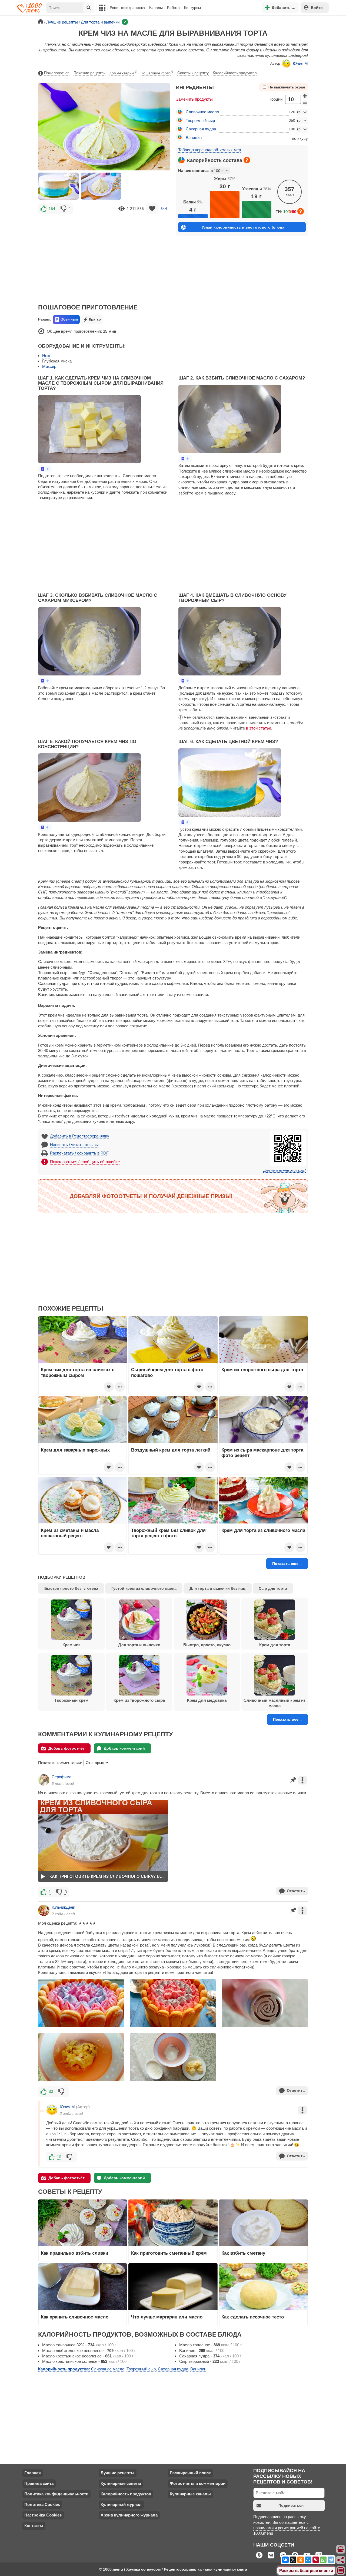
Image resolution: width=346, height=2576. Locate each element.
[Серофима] (44, 1780)
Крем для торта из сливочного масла (263, 1530)
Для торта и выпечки (139, 1645)
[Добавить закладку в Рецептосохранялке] (152, 209)
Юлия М (300, 63)
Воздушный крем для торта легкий (171, 1450)
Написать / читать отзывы (74, 1145)
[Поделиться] (341, 2560)
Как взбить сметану (243, 2253)
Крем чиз (71, 1645)
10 (59, 2157)
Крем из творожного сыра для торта (262, 1370)
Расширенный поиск (190, 2473)
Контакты (34, 2526)
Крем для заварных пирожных (75, 1450)
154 (52, 209)
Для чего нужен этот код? (285, 1170)
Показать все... (287, 1719)
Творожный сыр (200, 121)
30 (51, 2091)
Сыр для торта (273, 1588)
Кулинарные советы (121, 2483)
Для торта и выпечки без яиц (217, 1588)
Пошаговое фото (157, 72)
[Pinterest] (316, 2560)
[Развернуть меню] (341, 2571)
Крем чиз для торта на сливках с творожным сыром (78, 1372)
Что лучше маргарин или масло (167, 2317)
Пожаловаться (57, 73)
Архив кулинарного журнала (129, 2515)
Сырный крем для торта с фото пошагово (167, 1372)
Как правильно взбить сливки (74, 2253)
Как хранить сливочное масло (75, 2317)
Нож (46, 356)
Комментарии (123, 72)
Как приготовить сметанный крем (169, 2253)
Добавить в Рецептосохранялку (80, 1136)
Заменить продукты (194, 99)
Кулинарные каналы (190, 2494)
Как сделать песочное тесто (253, 2317)
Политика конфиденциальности (56, 2494)
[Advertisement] (104, 255)
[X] (293, 2560)
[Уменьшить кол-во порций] (305, 103)
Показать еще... (287, 1564)
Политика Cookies (42, 2504)
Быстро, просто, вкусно (207, 1645)
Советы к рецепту (193, 73)
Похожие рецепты (89, 73)
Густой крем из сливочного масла (144, 1588)
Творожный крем (71, 1700)
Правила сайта (39, 2483)
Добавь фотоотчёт (66, 1748)
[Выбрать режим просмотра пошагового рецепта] (45, 469)
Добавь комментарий (124, 1748)
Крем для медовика (207, 1700)
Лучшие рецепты (117, 2473)
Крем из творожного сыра (139, 1700)
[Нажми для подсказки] (247, 160)
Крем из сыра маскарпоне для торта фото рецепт (262, 1453)
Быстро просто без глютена (71, 1588)
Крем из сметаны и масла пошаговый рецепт (70, 1533)
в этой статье (259, 728)
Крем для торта (275, 1645)
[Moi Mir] (308, 2560)
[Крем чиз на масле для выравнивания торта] (58, 186)
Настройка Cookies (43, 2515)
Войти (317, 8)
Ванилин (194, 138)
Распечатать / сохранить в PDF (79, 1153)
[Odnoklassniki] (301, 2560)
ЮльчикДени (63, 1907)
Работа (173, 8)
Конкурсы (192, 8)
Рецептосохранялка (127, 8)
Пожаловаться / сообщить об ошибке (85, 1162)
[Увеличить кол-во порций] (305, 95)
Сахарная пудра (201, 129)
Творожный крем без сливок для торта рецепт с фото (168, 1533)
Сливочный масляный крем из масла (275, 1703)
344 (164, 209)
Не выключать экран (287, 87)
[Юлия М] (52, 2110)
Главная (33, 2473)
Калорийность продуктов (235, 73)
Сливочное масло (202, 112)
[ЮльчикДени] (44, 1910)
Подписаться (291, 2505)
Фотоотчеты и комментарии (198, 2483)
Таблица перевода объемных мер (209, 150)
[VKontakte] (285, 2560)
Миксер (49, 366)
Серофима (61, 1777)
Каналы (156, 8)
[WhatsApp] (323, 2560)
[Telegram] (331, 2560)
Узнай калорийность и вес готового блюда (243, 227)
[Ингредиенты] (341, 2549)
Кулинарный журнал (121, 2504)
